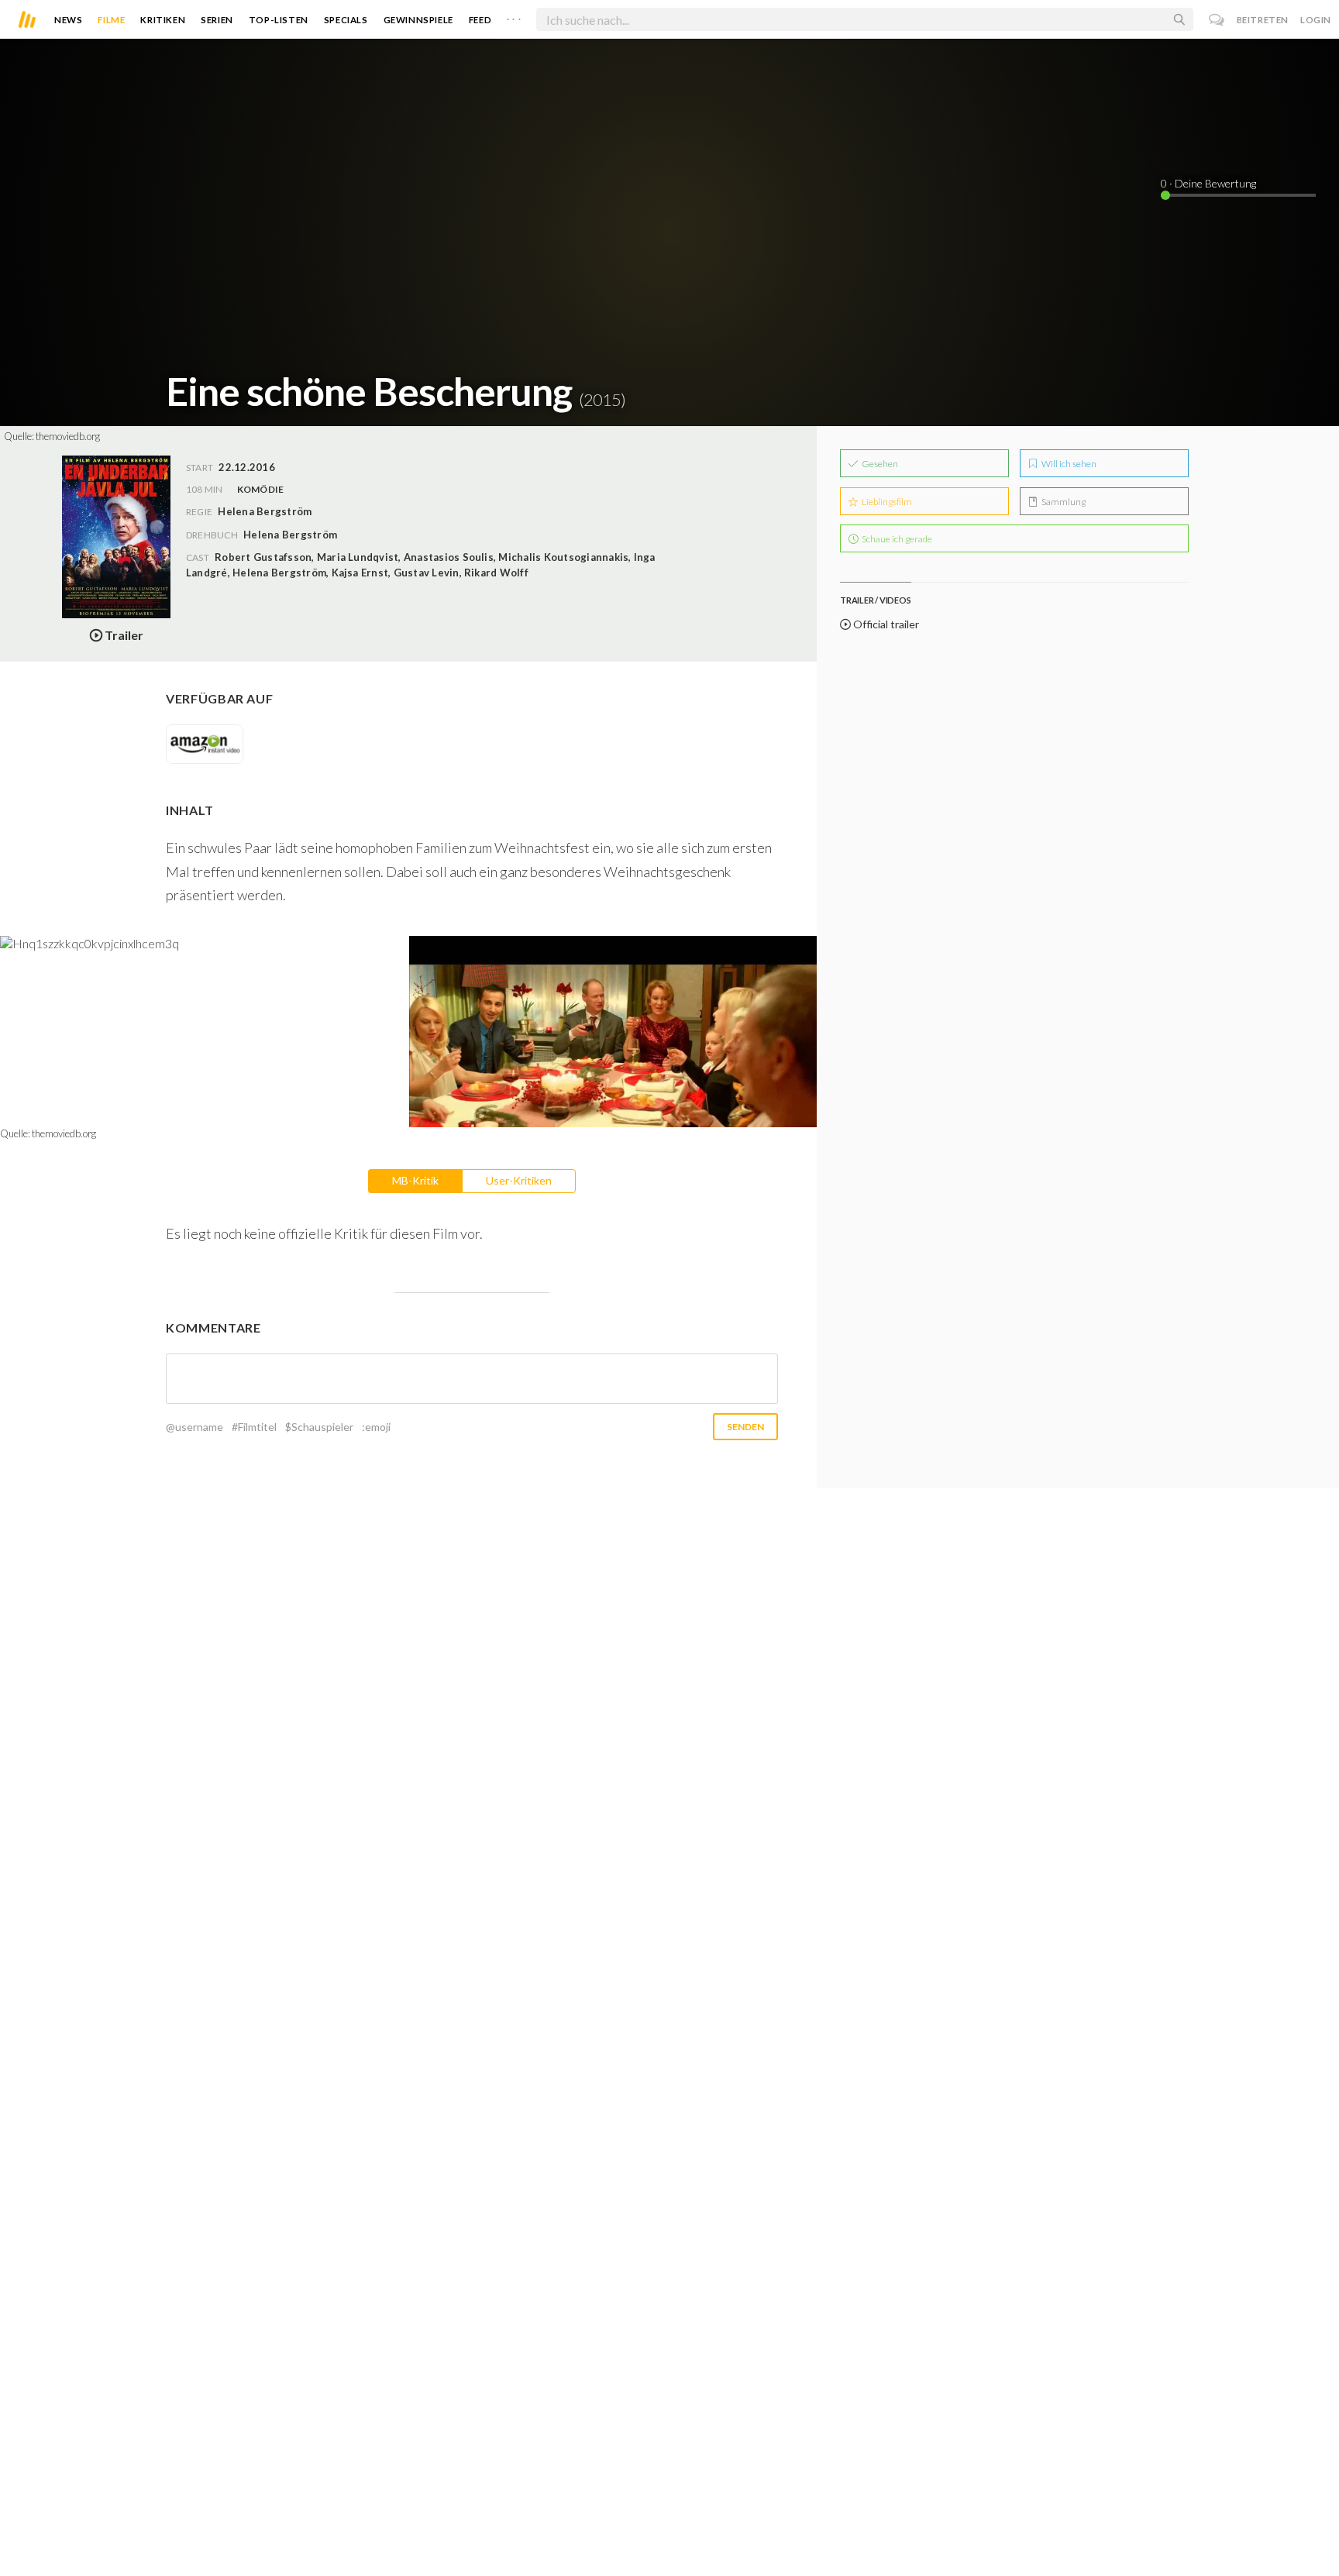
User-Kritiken (519, 1180)
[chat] (1217, 20)
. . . (514, 16)
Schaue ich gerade (896, 539)
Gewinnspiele (418, 20)
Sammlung (1063, 502)
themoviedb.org (68, 436)
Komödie (261, 489)
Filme (111, 20)
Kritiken (163, 20)
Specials (346, 20)
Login (1316, 20)
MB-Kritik (415, 1180)
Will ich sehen (1068, 464)
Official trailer (885, 624)
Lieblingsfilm (886, 502)
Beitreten (1263, 20)
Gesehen (879, 464)
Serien (217, 20)
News (68, 20)
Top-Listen (279, 20)
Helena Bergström (290, 535)
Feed (480, 20)
